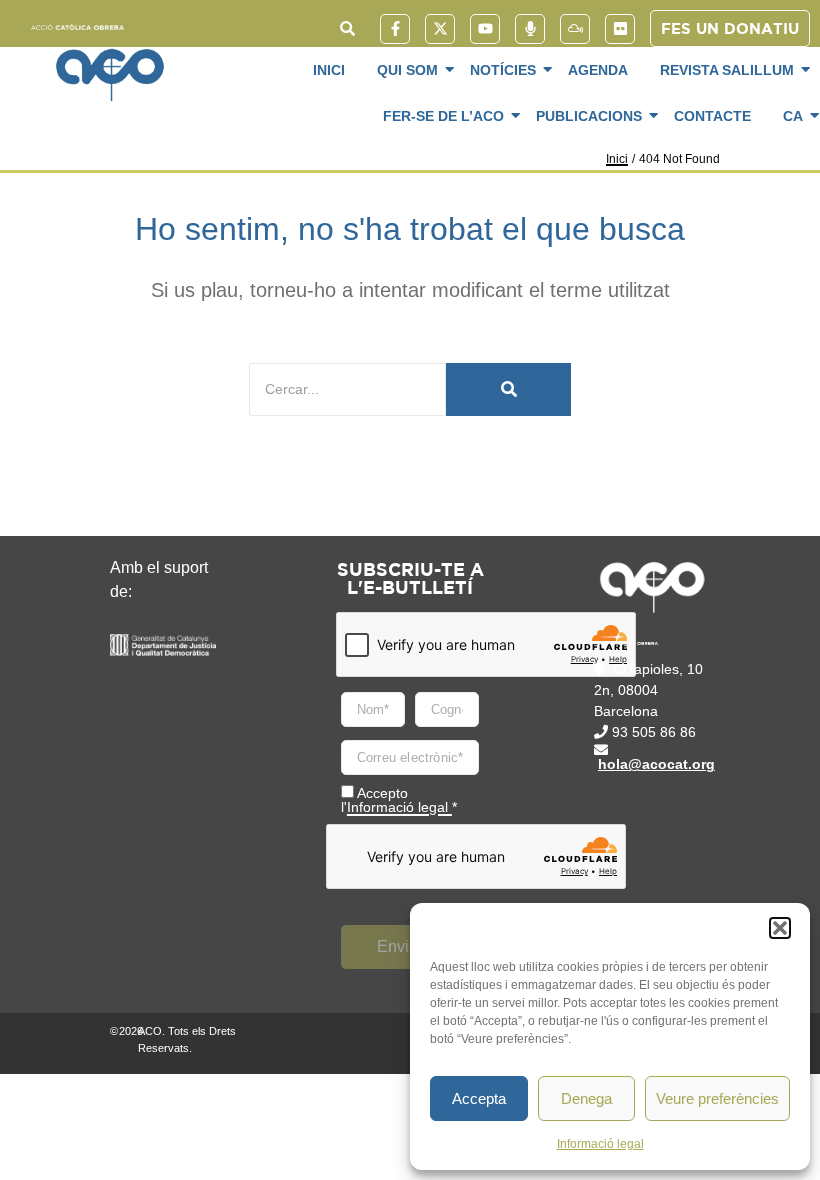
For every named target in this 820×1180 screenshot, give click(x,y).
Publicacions (589, 116)
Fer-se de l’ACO (443, 116)
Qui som (407, 70)
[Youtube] (485, 29)
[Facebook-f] (395, 29)
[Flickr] (620, 29)
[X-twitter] (440, 29)
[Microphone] (530, 29)
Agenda (598, 70)
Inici (329, 70)
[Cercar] (508, 389)
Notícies (503, 70)
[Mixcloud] (575, 29)
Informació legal (600, 1144)
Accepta (479, 1098)
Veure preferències (717, 1098)
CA (793, 116)
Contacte (712, 116)
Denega (586, 1098)
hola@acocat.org (656, 764)
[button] (780, 928)
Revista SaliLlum (727, 70)
